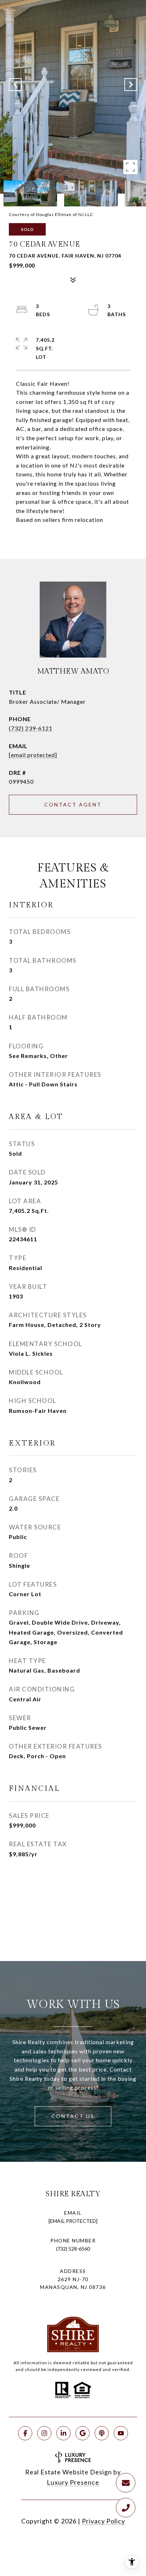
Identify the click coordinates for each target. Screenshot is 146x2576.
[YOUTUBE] (121, 2433)
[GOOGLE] (83, 2433)
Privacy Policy (103, 2521)
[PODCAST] (102, 2433)
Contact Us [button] (73, 2116)
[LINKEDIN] (63, 2433)
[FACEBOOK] (25, 2433)
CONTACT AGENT (73, 804)
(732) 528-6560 (73, 2249)
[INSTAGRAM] (44, 2433)
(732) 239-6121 (31, 728)
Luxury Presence (73, 2482)
